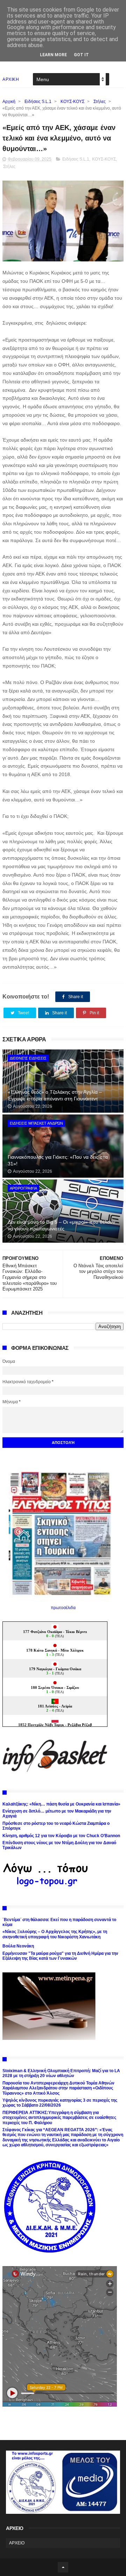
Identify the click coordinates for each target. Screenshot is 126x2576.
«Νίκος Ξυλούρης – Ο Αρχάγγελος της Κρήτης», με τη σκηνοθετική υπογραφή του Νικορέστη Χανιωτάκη (55, 1934)
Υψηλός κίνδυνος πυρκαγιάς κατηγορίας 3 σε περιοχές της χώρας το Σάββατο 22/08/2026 (60, 2103)
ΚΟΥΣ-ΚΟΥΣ (72, 102)
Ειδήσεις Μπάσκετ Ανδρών (36, 1123)
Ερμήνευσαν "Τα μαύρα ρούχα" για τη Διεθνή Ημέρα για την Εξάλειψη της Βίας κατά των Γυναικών (60, 1956)
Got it (81, 55)
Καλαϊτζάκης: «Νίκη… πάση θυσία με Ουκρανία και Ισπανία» (61, 1804)
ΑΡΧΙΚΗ (11, 79)
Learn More (53, 55)
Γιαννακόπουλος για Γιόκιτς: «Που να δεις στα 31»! (58, 1160)
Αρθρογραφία (23, 1188)
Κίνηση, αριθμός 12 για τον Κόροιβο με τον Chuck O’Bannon (61, 1836)
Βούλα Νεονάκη (18, 1946)
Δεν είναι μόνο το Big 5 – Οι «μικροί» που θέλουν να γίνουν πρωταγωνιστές (61, 1225)
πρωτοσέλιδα (63, 1608)
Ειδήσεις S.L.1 (38, 102)
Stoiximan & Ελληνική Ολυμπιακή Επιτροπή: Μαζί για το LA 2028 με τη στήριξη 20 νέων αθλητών (61, 2073)
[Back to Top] (63, 2567)
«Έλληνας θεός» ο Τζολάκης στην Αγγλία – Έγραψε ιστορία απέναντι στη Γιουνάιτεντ (55, 1095)
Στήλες (100, 102)
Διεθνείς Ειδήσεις (28, 1058)
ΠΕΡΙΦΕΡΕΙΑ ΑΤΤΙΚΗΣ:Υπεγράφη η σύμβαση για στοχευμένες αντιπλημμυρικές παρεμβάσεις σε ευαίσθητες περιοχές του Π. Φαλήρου (59, 2118)
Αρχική (9, 102)
